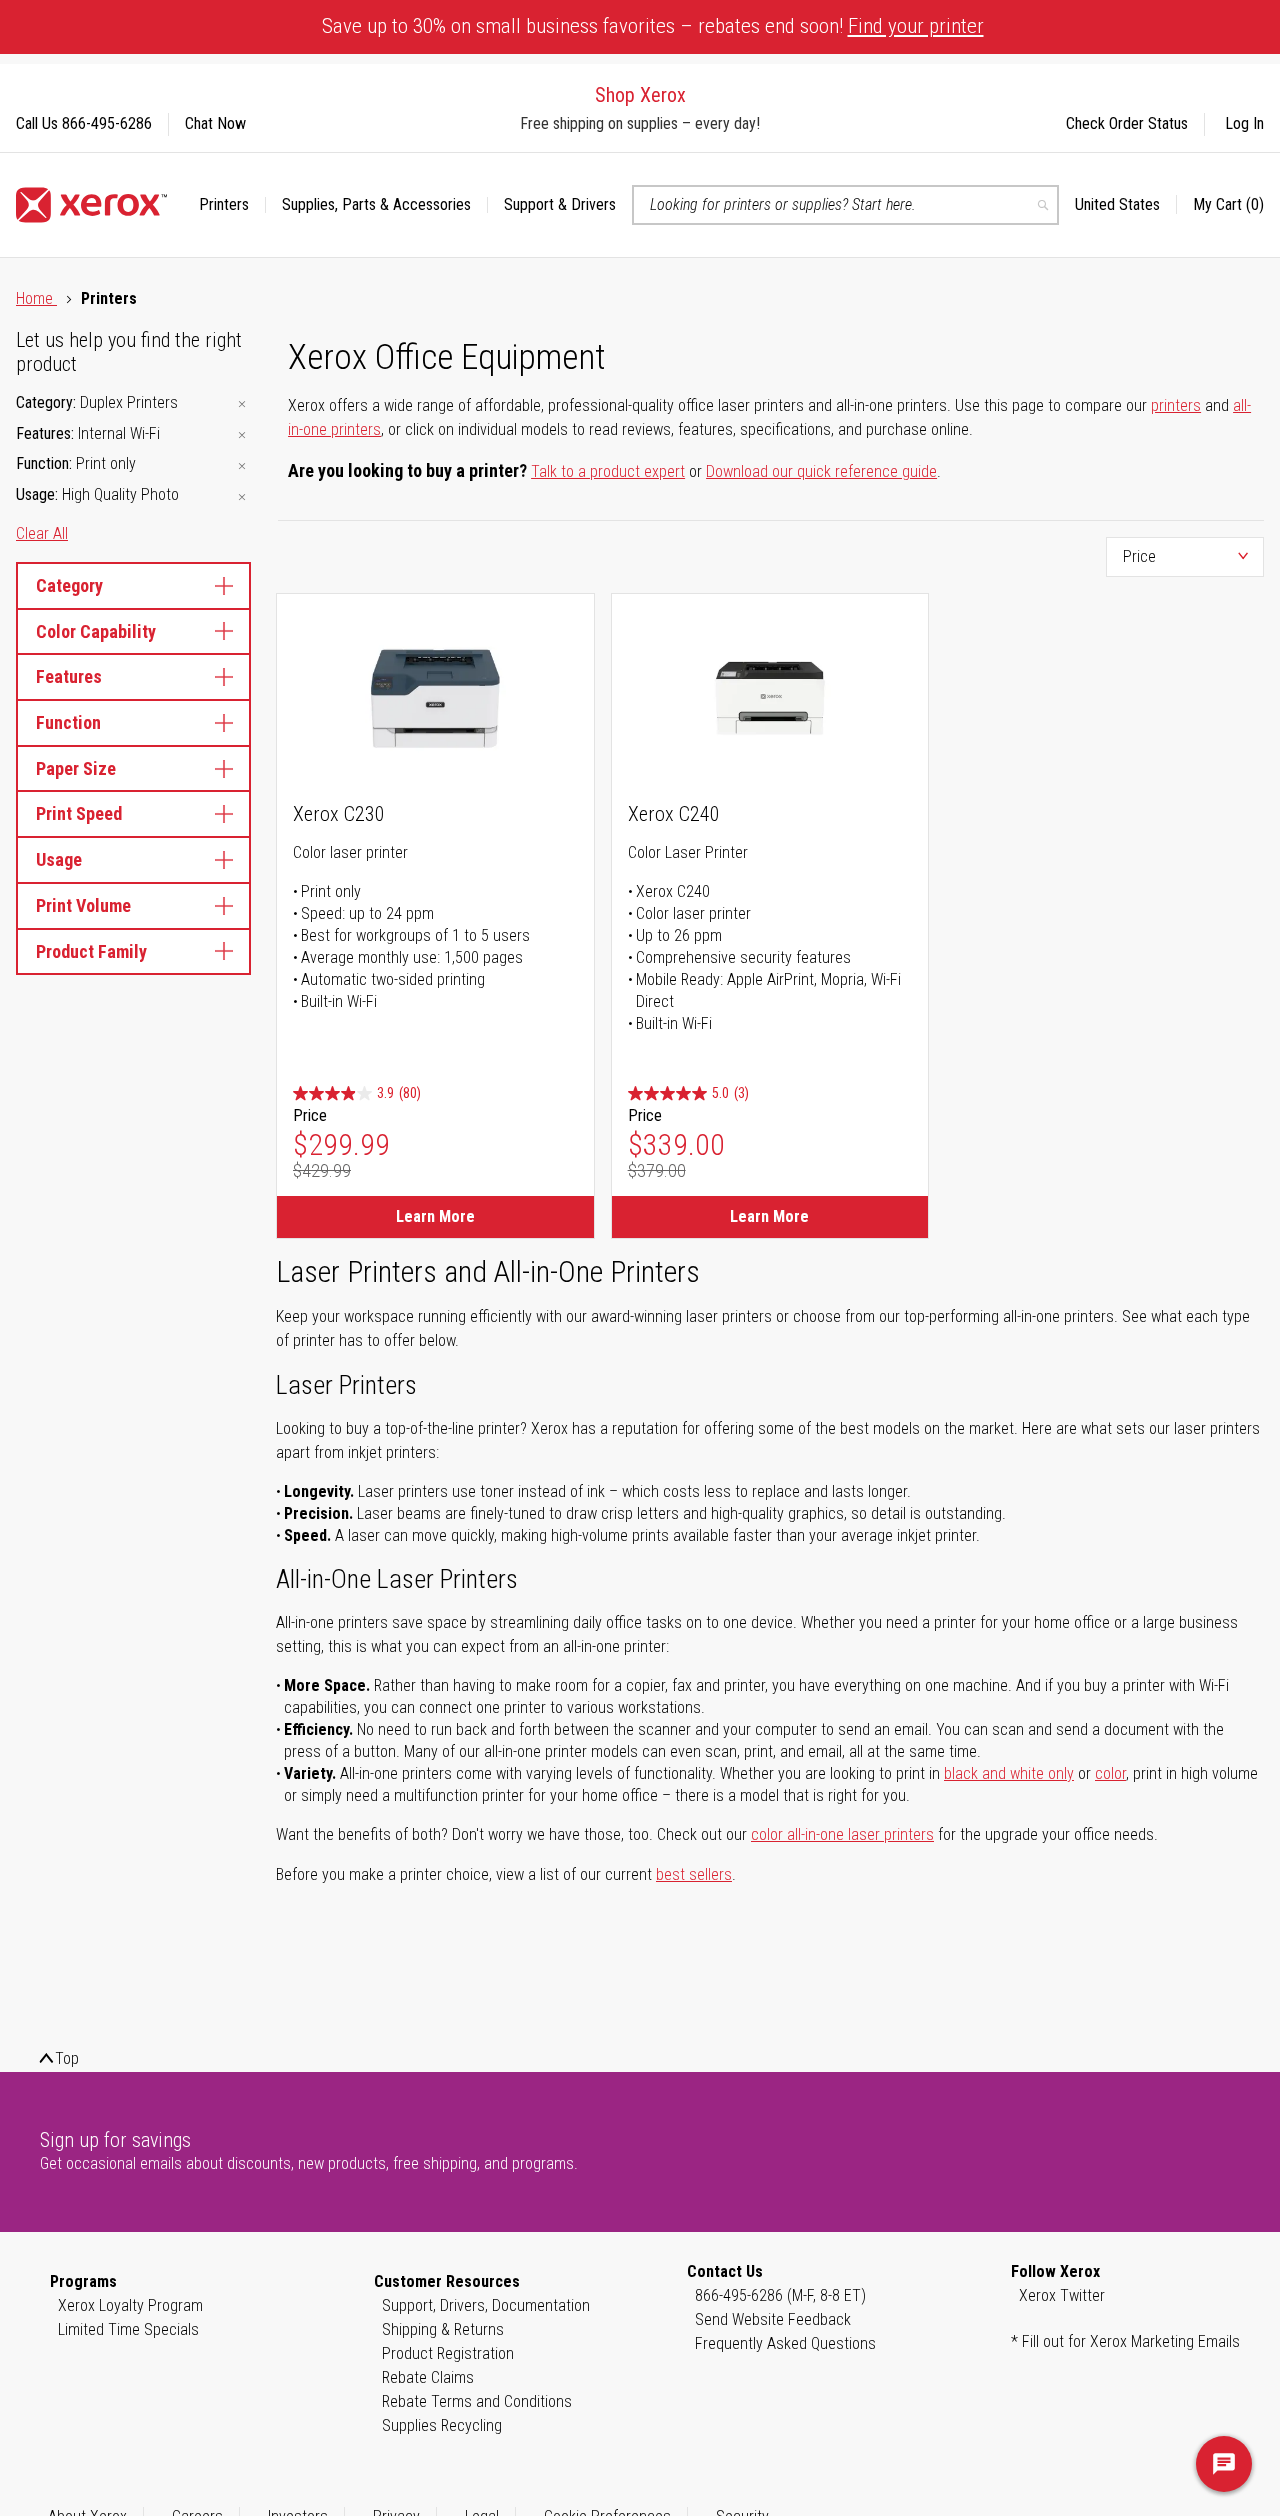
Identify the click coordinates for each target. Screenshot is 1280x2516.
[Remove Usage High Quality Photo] (242, 496)
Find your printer (916, 26)
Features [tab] (69, 676)
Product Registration (448, 2353)
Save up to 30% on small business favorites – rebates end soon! (653, 26)
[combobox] (845, 205)
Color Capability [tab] (96, 631)
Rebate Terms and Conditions (477, 2401)
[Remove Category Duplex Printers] (242, 404)
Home (36, 298)
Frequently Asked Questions (785, 2343)
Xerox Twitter (1062, 2295)
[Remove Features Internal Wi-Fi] (242, 435)
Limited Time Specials (128, 2329)
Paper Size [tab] (76, 768)
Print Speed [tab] (79, 813)
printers (1176, 405)
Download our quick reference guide (821, 471)
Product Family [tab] (91, 951)
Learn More (435, 1216)
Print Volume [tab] (83, 905)
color (1110, 1773)
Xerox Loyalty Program (130, 2305)
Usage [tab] (59, 859)
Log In (1244, 123)
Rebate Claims (428, 2377)
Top (67, 2058)
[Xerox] (91, 205)
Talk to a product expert (608, 471)
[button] (1126, 205)
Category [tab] (69, 585)
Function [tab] (68, 722)
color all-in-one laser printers (842, 1834)
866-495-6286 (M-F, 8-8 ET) (780, 2295)
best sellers (694, 1874)
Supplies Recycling (442, 2425)
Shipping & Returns (443, 2329)
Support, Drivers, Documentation (486, 2305)
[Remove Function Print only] (242, 465)
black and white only (1009, 1773)
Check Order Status (1127, 123)
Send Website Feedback (773, 2319)
